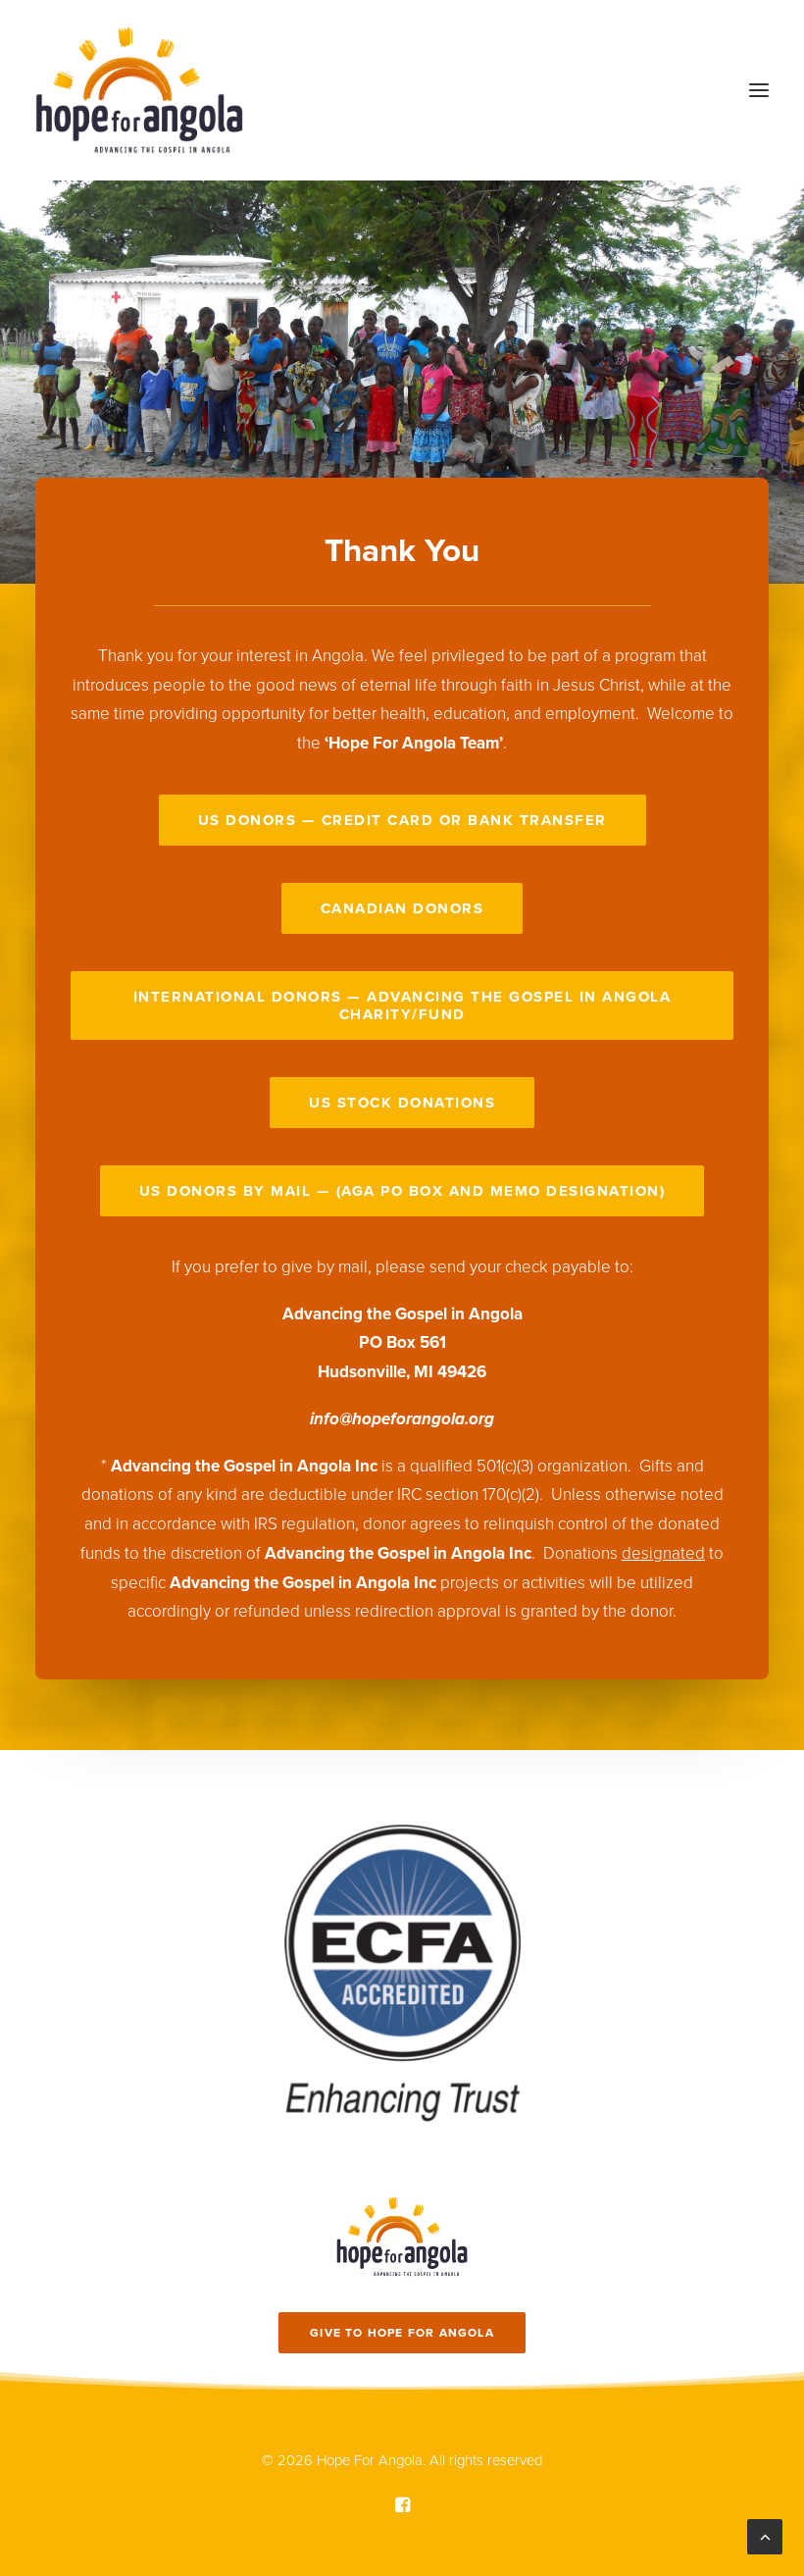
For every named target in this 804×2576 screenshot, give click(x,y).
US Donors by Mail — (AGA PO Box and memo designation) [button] (402, 1191)
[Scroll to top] (765, 2535)
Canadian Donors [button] (402, 908)
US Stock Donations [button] (402, 1103)
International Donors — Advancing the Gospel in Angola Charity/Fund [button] (405, 1005)
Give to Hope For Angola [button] (402, 2333)
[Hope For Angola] (139, 90)
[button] (759, 90)
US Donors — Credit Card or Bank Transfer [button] (402, 820)
